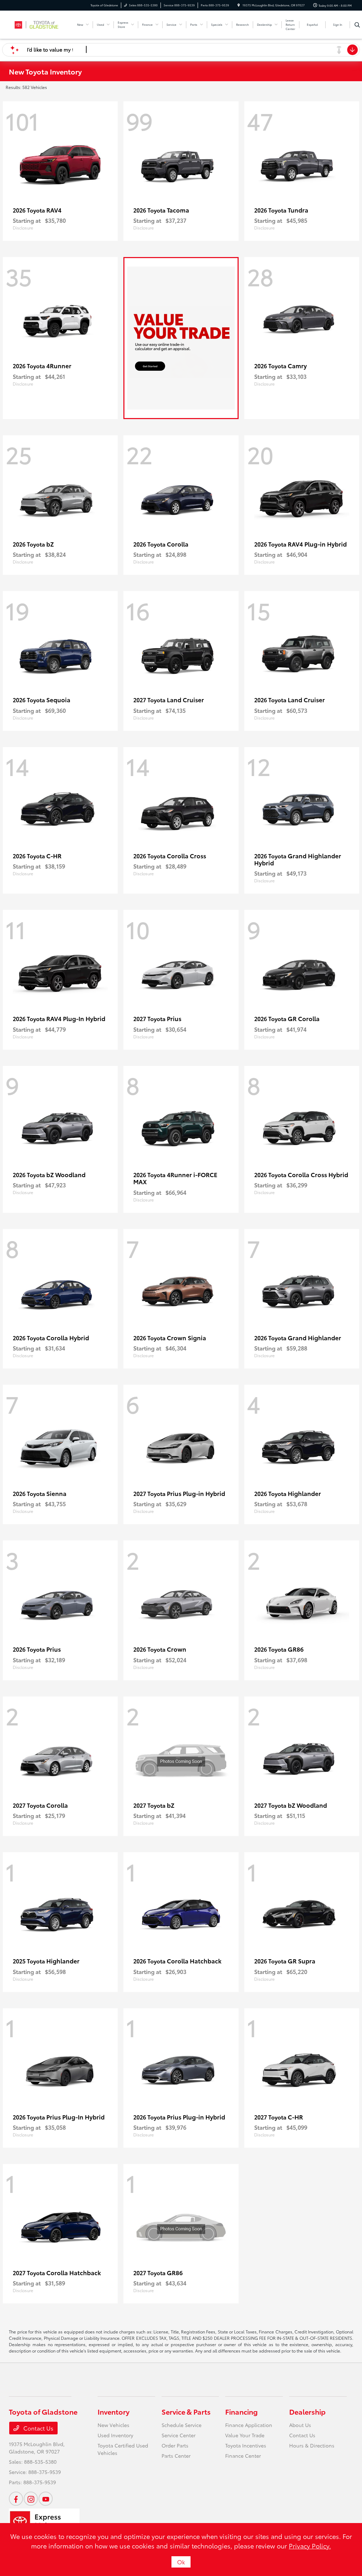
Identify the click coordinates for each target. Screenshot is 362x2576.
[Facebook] (16, 2499)
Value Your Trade (245, 2435)
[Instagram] (31, 2499)
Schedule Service (182, 2425)
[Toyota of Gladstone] (41, 23)
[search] (357, 25)
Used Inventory (115, 2435)
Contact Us (38, 2428)
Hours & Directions (312, 2445)
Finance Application (249, 2425)
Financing (241, 2411)
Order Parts (175, 2445)
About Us (300, 2425)
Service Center (179, 2435)
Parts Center (176, 2456)
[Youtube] (46, 2499)
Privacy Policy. (310, 2546)
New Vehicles (113, 2425)
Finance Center (243, 2456)
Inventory (113, 2411)
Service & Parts (186, 2411)
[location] (239, 5)
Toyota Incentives (246, 2445)
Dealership (307, 2411)
